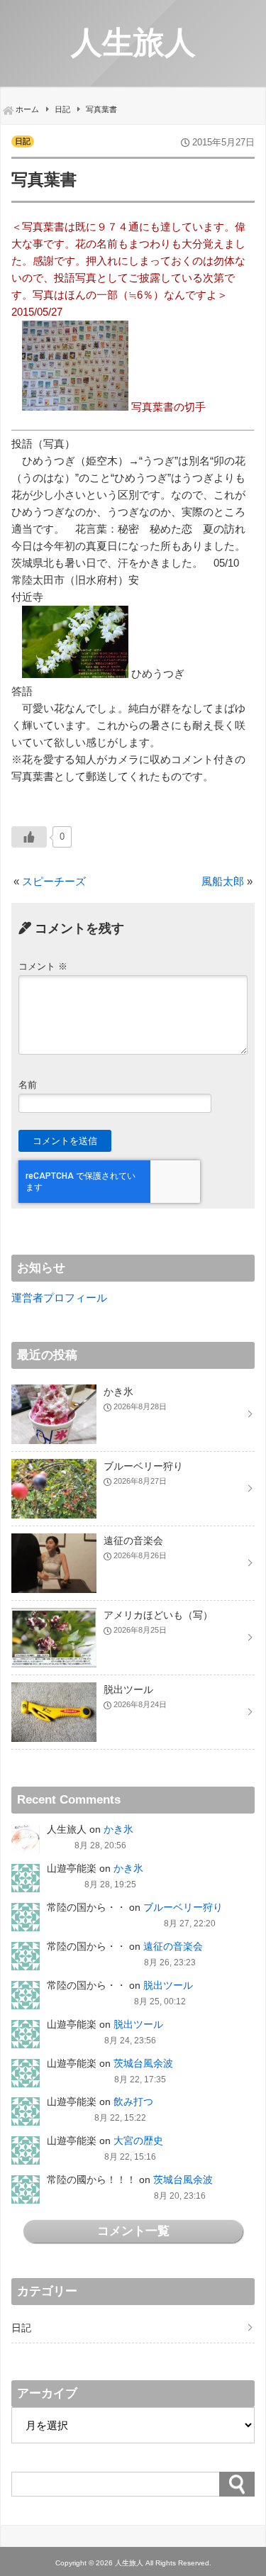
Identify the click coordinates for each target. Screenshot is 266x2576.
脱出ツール (168, 1985)
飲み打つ (133, 2102)
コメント (43, 966)
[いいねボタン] (29, 837)
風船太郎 (223, 881)
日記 (23, 141)
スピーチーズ (54, 881)
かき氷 (118, 1829)
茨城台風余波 (143, 2063)
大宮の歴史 (138, 2141)
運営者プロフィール (59, 1298)
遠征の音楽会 (173, 1946)
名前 (28, 1085)
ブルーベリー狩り (183, 1907)
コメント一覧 (133, 2231)
